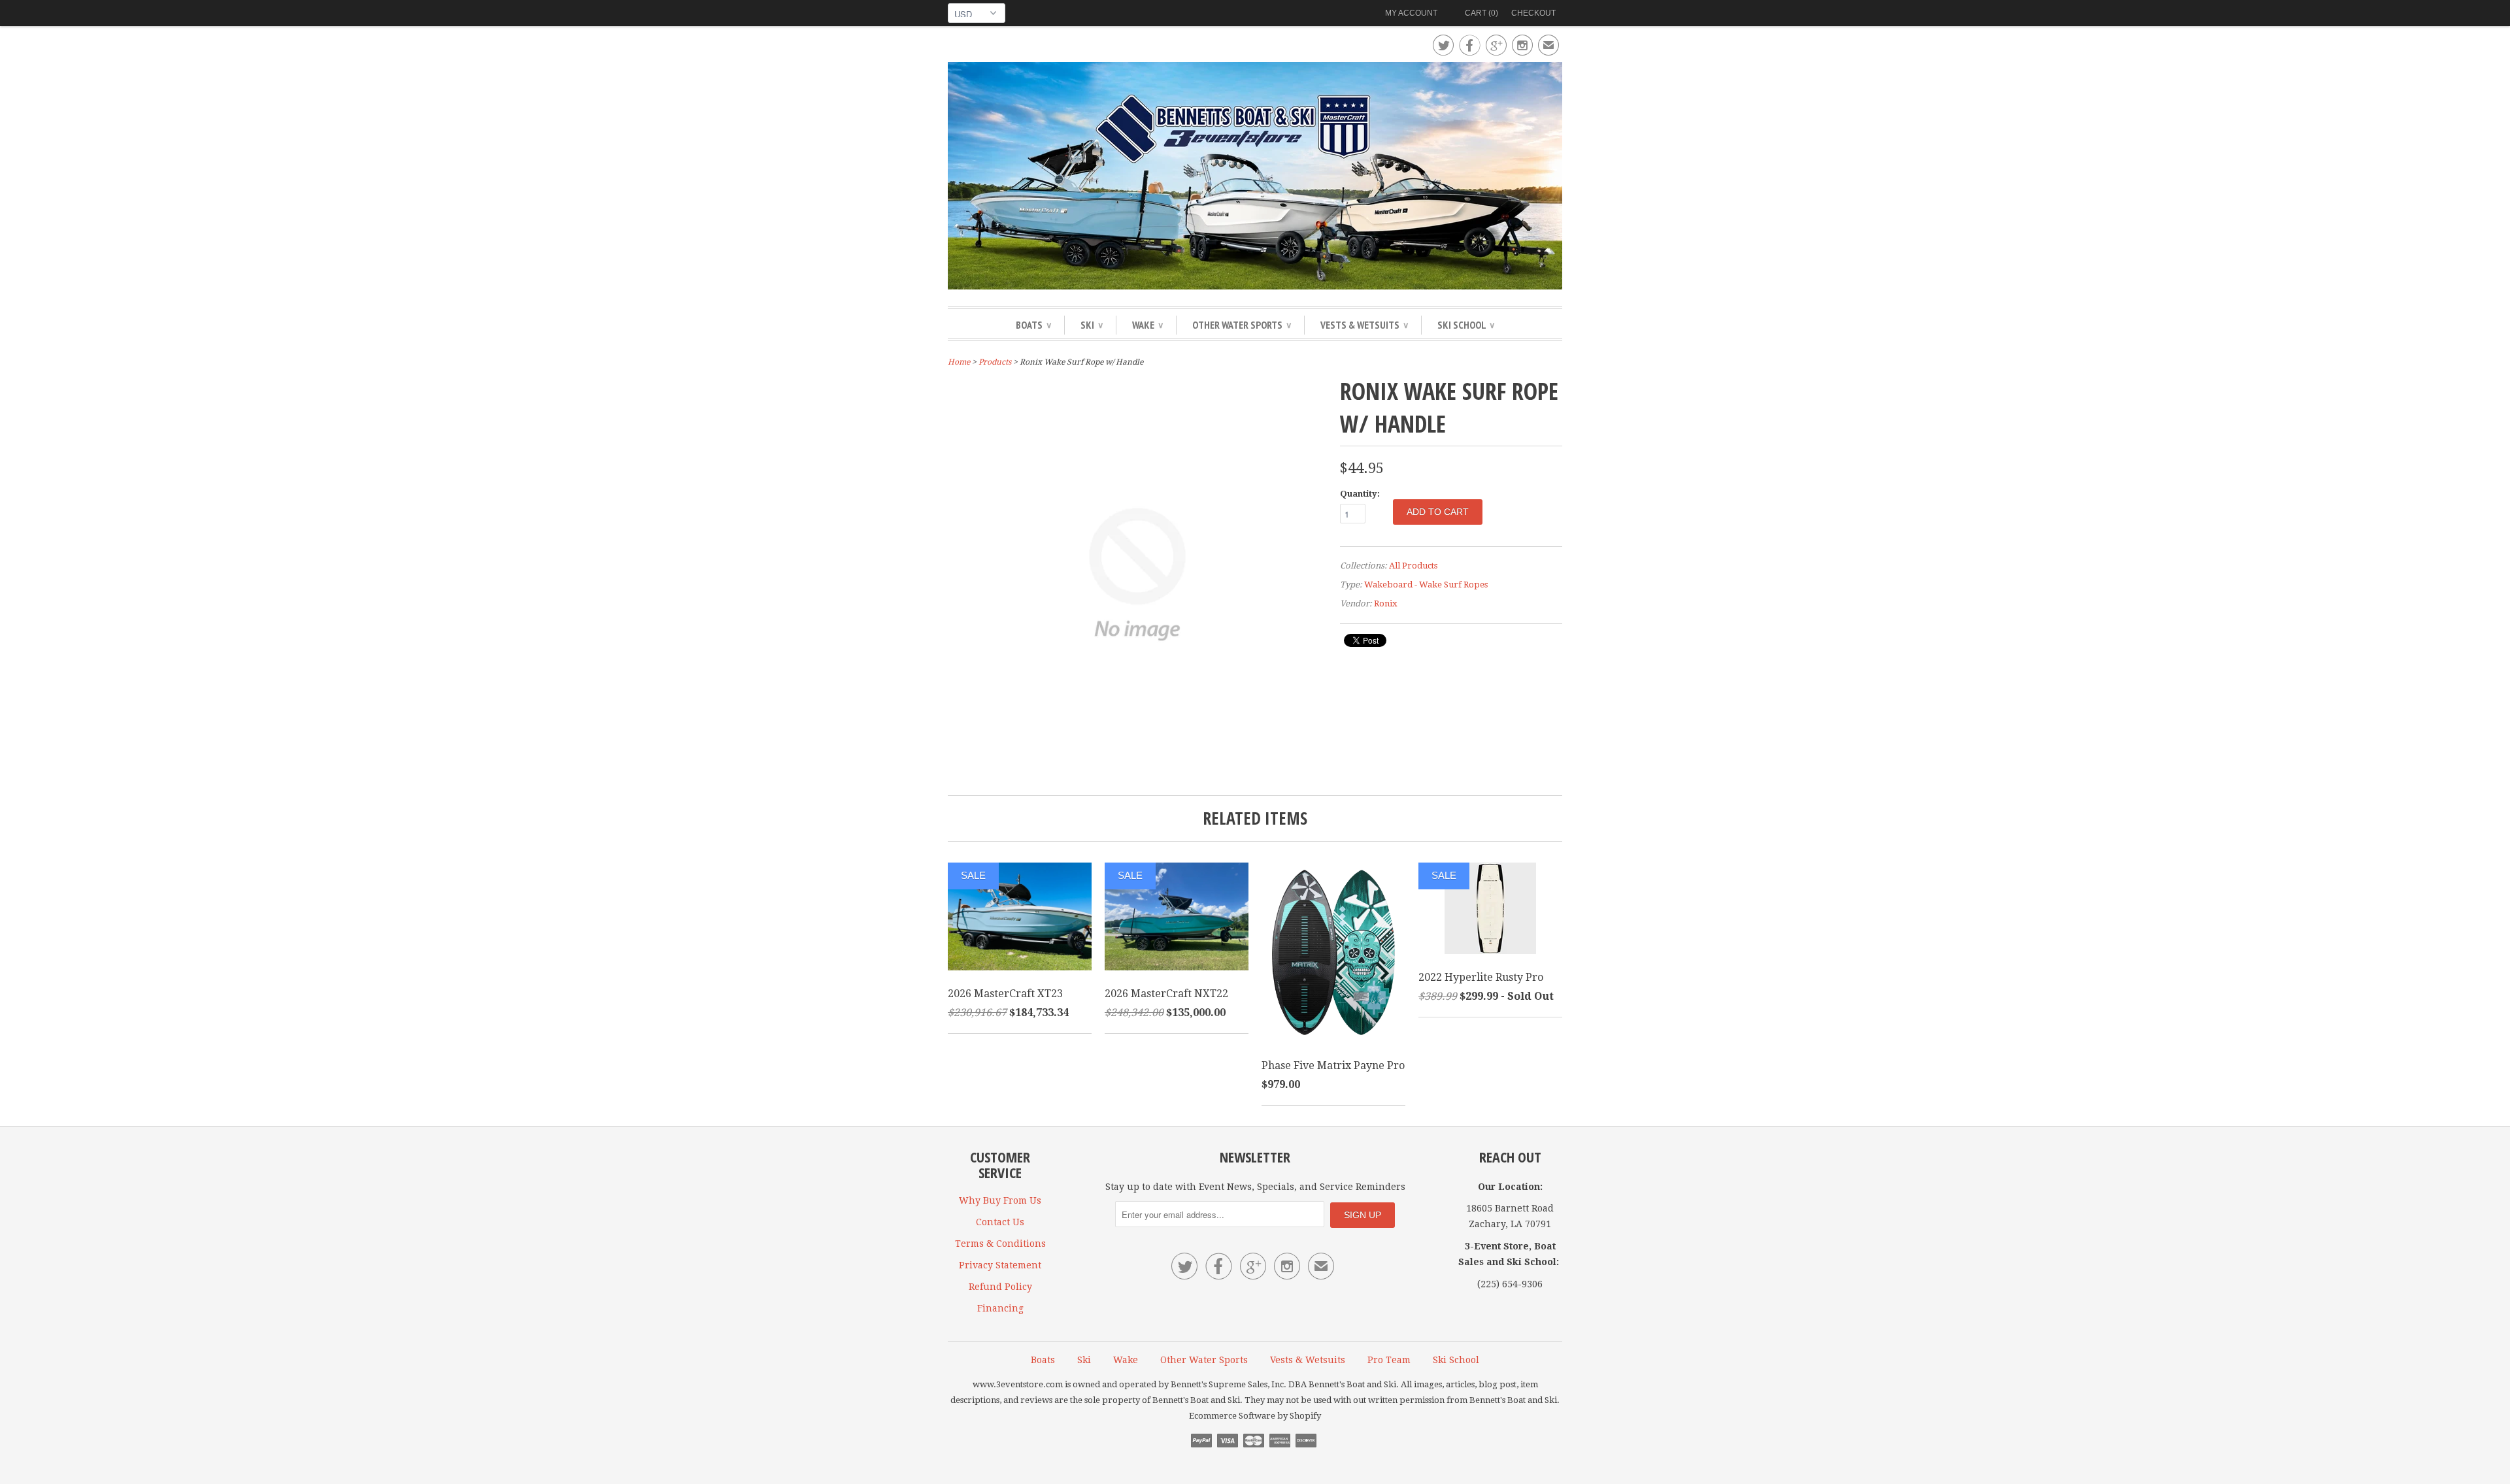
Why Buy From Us (1000, 1200)
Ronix (1386, 603)
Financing (1000, 1308)
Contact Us (1000, 1222)
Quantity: (1360, 494)
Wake (1147, 325)
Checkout (1533, 13)
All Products (1413, 566)
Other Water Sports (1242, 325)
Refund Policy (1000, 1287)
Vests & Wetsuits (1364, 325)
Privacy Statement (1000, 1265)
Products (995, 362)
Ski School (1466, 325)
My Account (1411, 13)
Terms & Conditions (1000, 1244)
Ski (1092, 325)
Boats (1033, 325)
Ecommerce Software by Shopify (1255, 1416)
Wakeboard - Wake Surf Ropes (1426, 585)
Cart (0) (1481, 13)
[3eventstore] (1255, 178)
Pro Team (1389, 1360)
